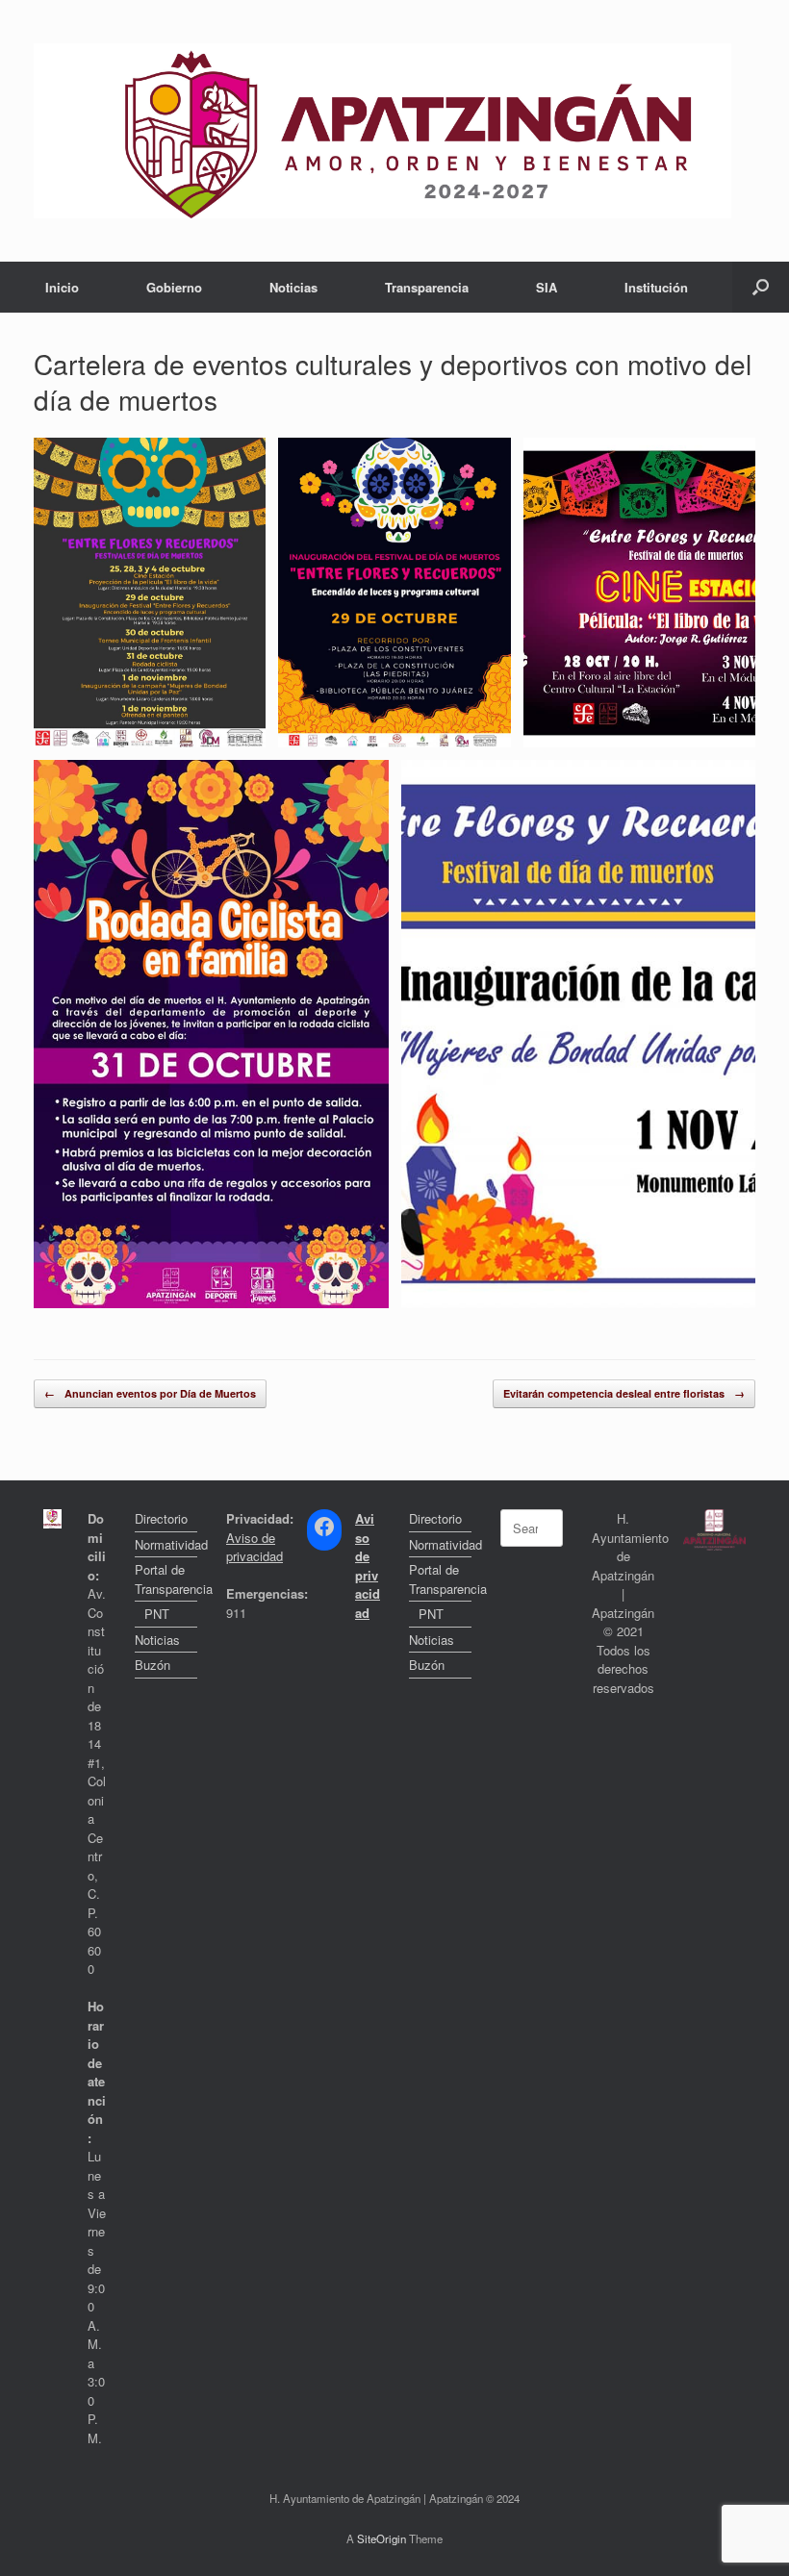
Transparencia (427, 287)
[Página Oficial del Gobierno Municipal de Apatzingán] (382, 131)
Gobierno (174, 287)
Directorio (161, 1518)
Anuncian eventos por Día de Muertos (150, 1393)
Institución (656, 287)
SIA (547, 287)
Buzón (153, 1665)
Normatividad (166, 1544)
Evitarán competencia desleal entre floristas (624, 1393)
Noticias (293, 287)
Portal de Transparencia (166, 1579)
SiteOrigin (382, 2538)
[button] (761, 287)
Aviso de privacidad (255, 1547)
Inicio (62, 287)
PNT (157, 1614)
